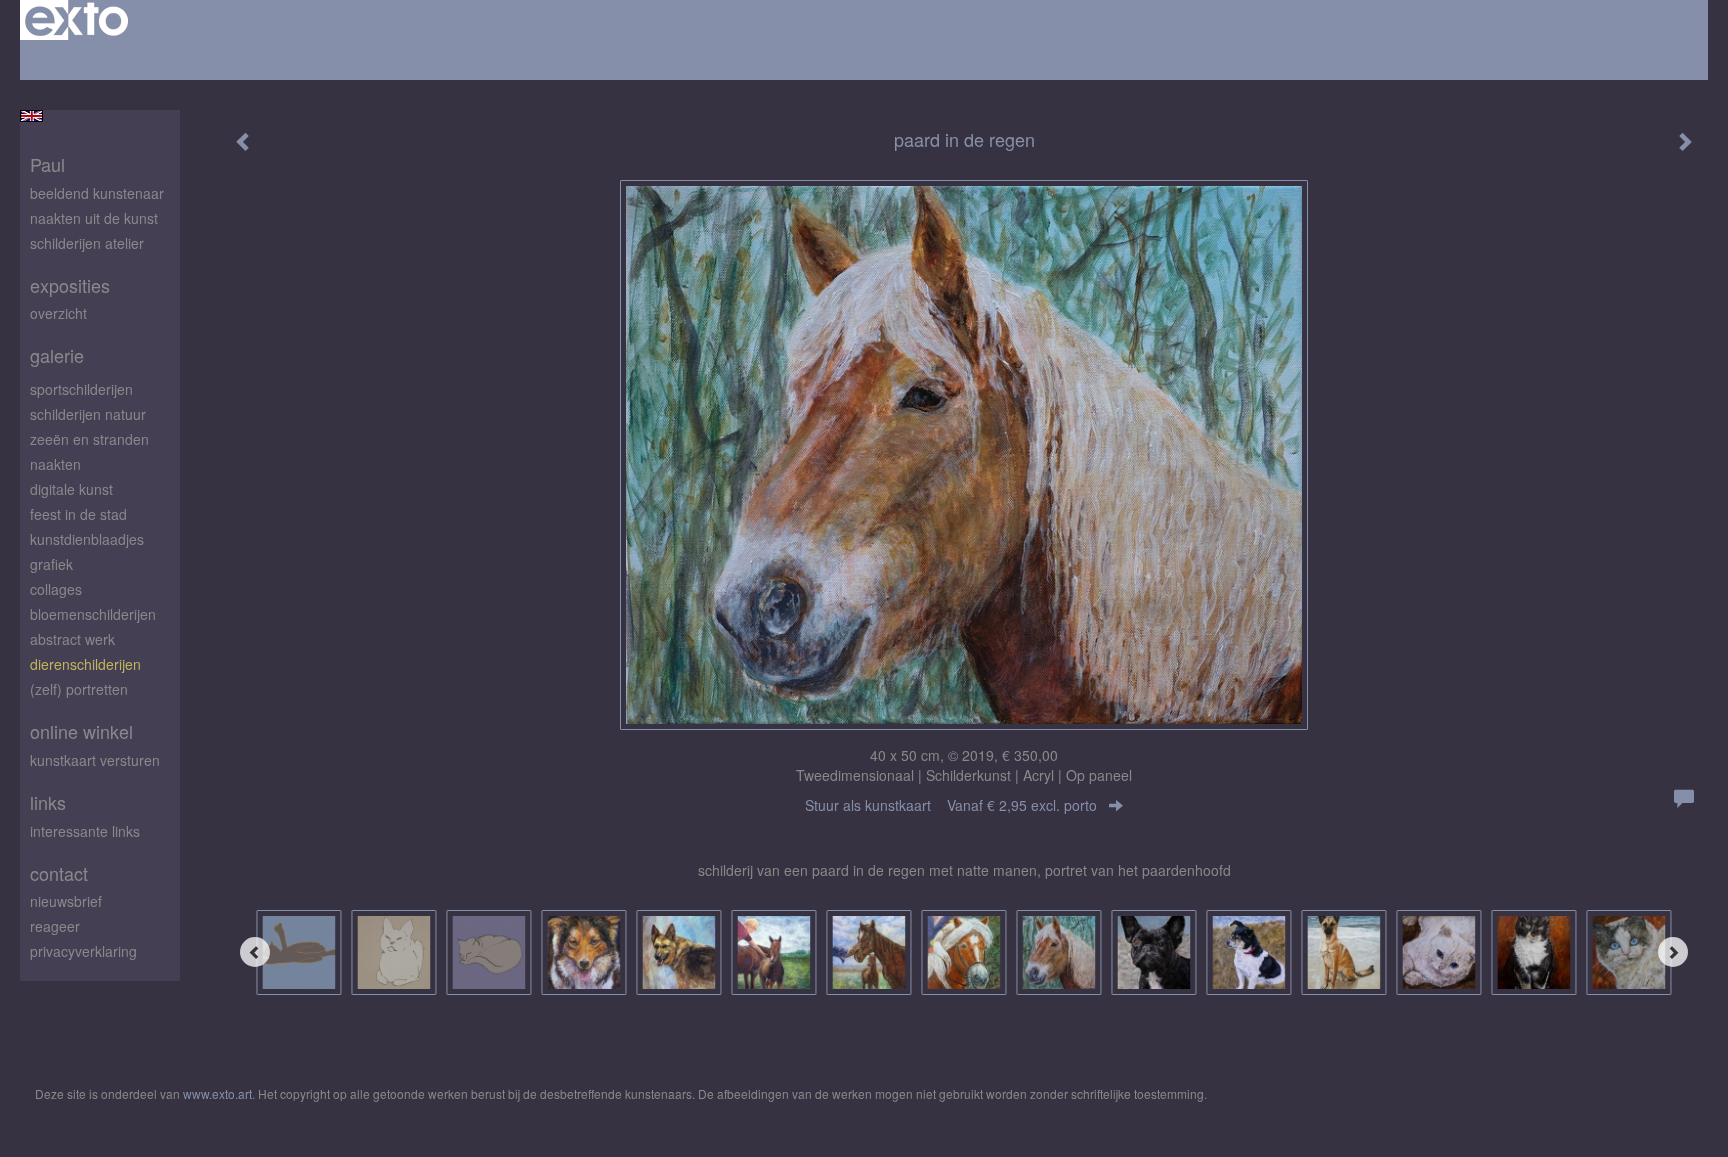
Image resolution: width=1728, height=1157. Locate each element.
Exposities (70, 285)
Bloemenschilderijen (93, 614)
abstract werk (72, 639)
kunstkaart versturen (95, 760)
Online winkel (81, 731)
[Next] (1673, 952)
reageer (55, 926)
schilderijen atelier (87, 243)
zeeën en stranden (89, 439)
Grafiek (51, 564)
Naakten (55, 464)
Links (48, 802)
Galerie (57, 355)
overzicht (58, 313)
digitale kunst (71, 489)
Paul (47, 164)
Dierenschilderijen (85, 664)
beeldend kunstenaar (97, 193)
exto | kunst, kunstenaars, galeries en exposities (76, 20)
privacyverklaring (83, 951)
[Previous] (255, 952)
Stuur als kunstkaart (951, 805)
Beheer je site (63, 60)
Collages (56, 589)
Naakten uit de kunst (94, 218)
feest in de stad (78, 514)
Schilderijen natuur (88, 414)
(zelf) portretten (79, 689)
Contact (59, 873)
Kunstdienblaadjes (87, 539)
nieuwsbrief (66, 901)
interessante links (85, 831)
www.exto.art (217, 1093)
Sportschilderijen (81, 389)
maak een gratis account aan (219, 60)
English (31, 116)
